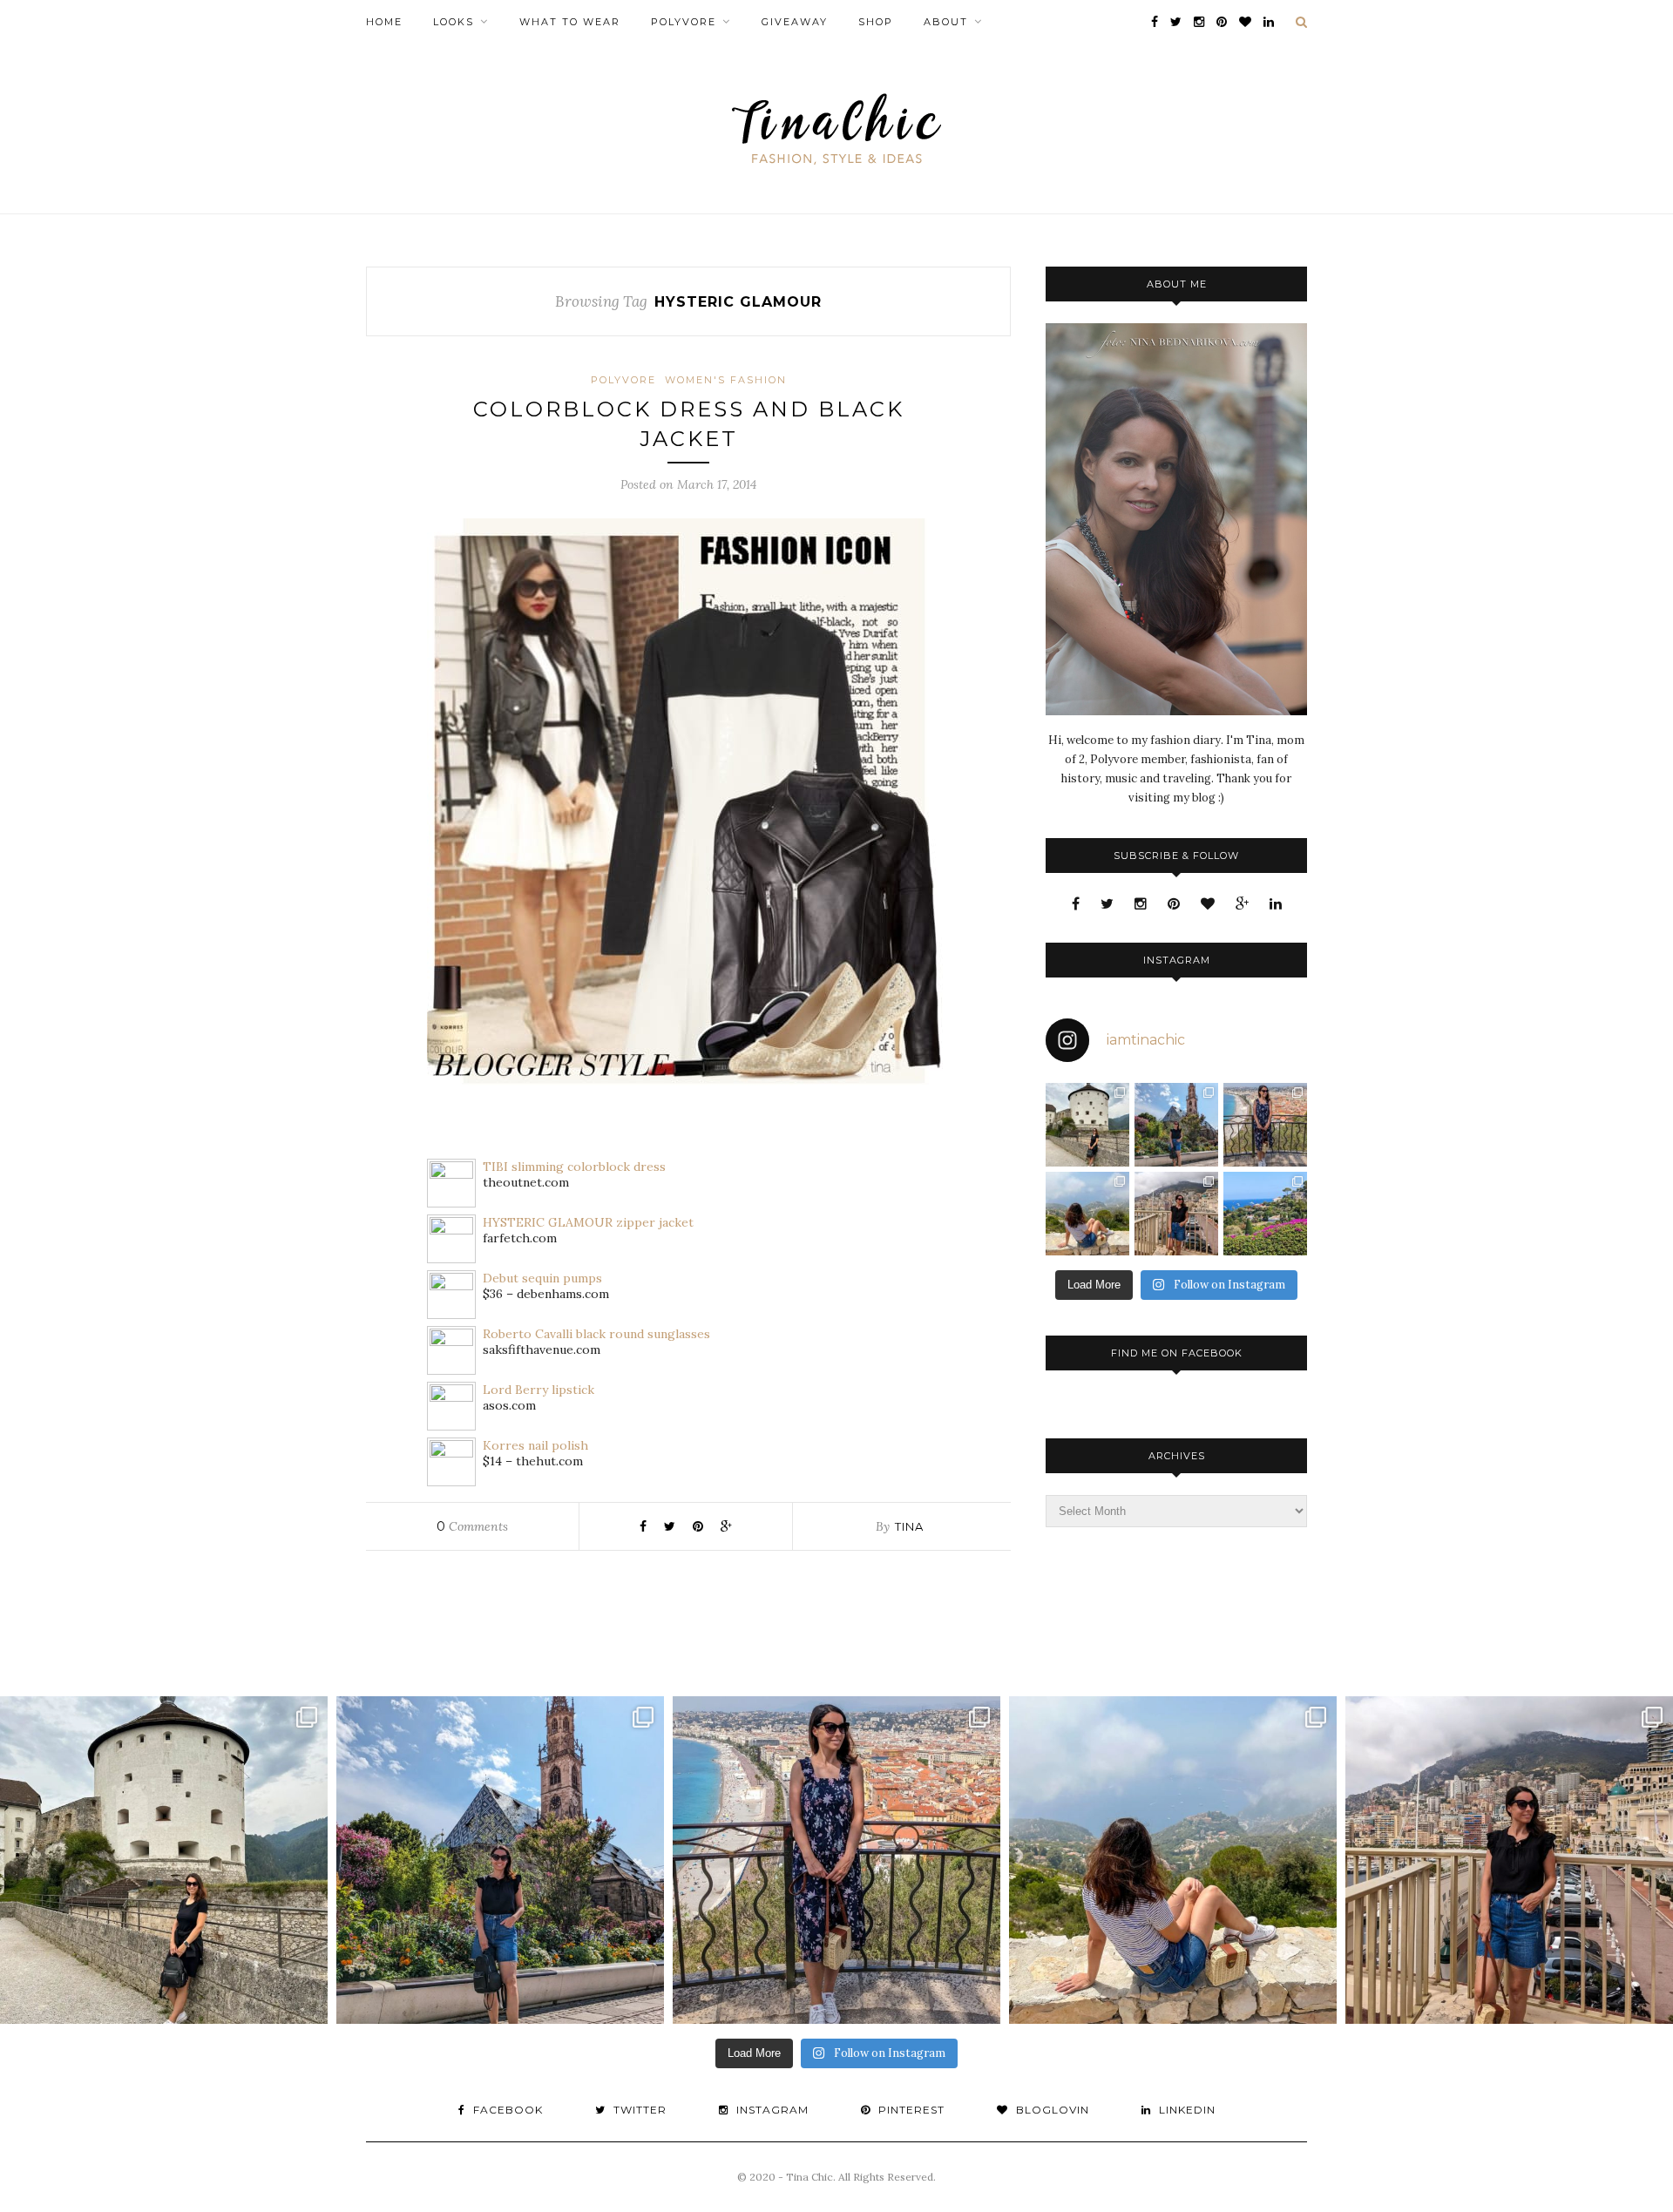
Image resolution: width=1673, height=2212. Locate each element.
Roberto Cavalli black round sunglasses (596, 1334)
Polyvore (684, 22)
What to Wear (570, 22)
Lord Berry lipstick (538, 1390)
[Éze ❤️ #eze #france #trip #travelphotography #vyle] (1087, 1214)
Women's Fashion (726, 380)
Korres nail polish (535, 1445)
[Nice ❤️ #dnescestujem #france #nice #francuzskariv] (1265, 1125)
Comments (472, 1526)
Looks (454, 22)
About (946, 22)
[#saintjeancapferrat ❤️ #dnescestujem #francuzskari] (1265, 1214)
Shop (876, 22)
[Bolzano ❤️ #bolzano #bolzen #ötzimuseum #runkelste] (1176, 1125)
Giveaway (795, 22)
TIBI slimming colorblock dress (574, 1167)
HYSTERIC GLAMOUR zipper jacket (588, 1222)
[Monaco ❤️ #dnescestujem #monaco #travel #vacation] (1176, 1214)
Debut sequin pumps (542, 1278)
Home (384, 22)
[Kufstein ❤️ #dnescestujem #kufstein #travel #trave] (1087, 1125)
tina (909, 1526)
